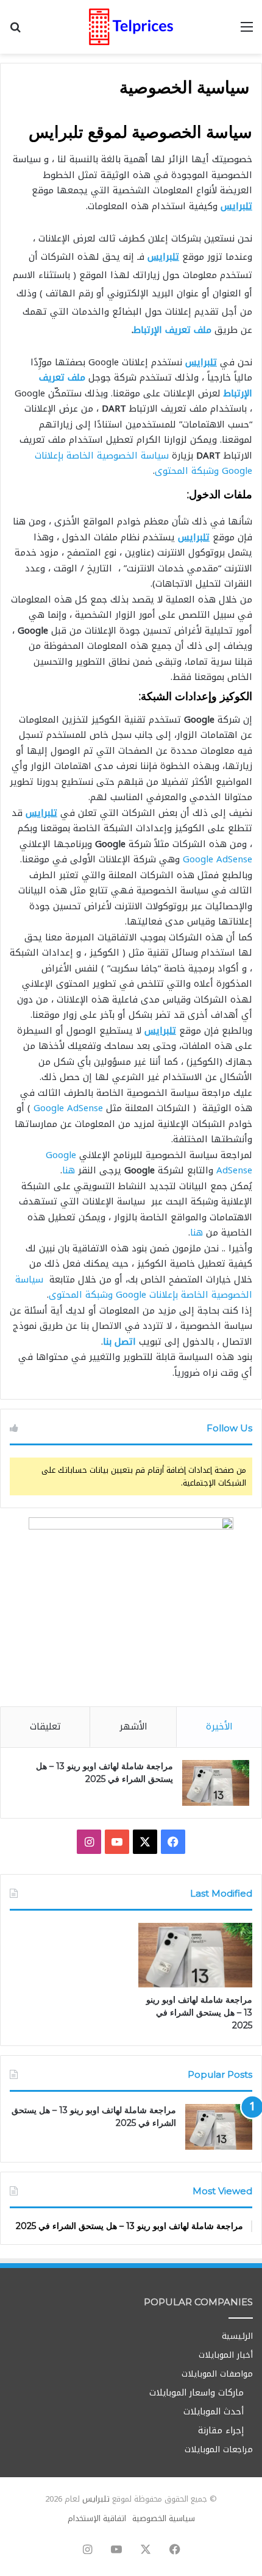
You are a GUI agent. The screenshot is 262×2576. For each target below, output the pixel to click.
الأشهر (133, 1726)
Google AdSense (218, 859)
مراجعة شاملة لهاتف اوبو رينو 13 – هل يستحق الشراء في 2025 (199, 2012)
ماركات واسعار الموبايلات (196, 2393)
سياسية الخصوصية (164, 2518)
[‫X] (145, 1842)
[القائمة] (247, 31)
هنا (69, 1170)
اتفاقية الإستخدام (97, 2518)
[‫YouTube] (117, 1842)
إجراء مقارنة (221, 2431)
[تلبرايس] (131, 27)
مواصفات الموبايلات (217, 2374)
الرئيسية (237, 2336)
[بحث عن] (15, 31)
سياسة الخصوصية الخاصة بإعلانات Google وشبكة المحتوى (143, 463)
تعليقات (45, 1726)
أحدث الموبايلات (214, 2412)
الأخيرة (219, 1726)
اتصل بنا (119, 1342)
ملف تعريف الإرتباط (172, 330)
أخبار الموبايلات (226, 2355)
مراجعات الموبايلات (219, 2449)
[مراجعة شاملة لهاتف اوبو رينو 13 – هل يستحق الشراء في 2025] (216, 1783)
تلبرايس (96, 2499)
